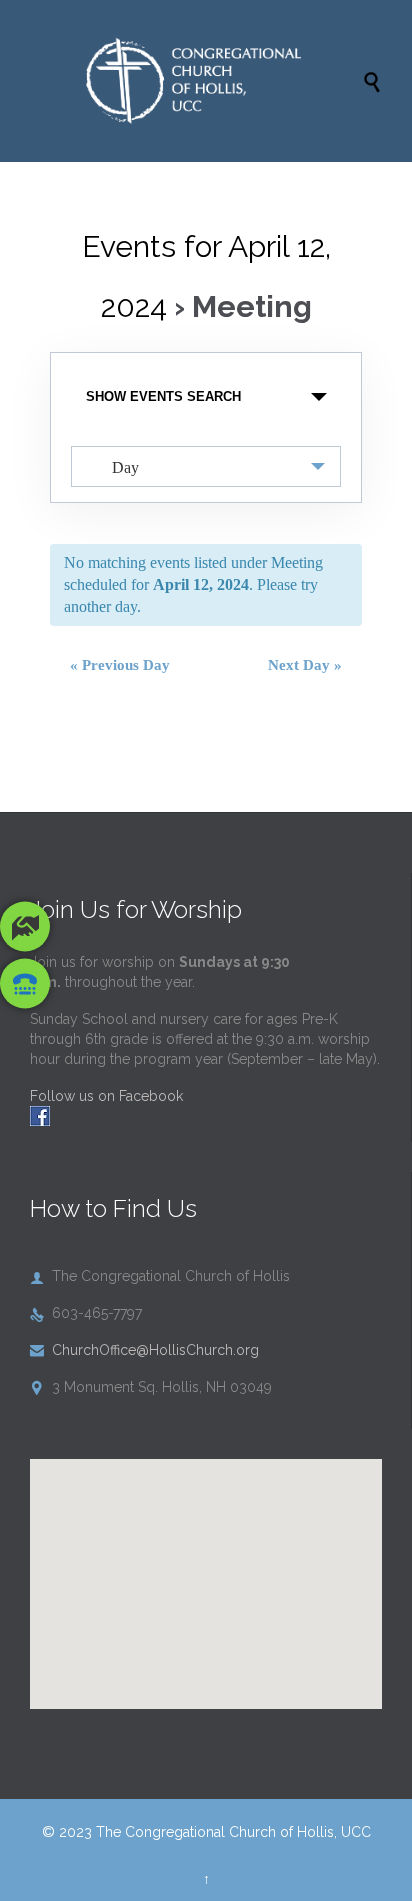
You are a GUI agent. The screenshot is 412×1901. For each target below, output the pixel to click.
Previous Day (120, 665)
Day (125, 467)
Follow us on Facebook (106, 1096)
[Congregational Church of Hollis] (216, 81)
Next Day (305, 665)
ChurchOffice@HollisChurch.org (144, 1350)
